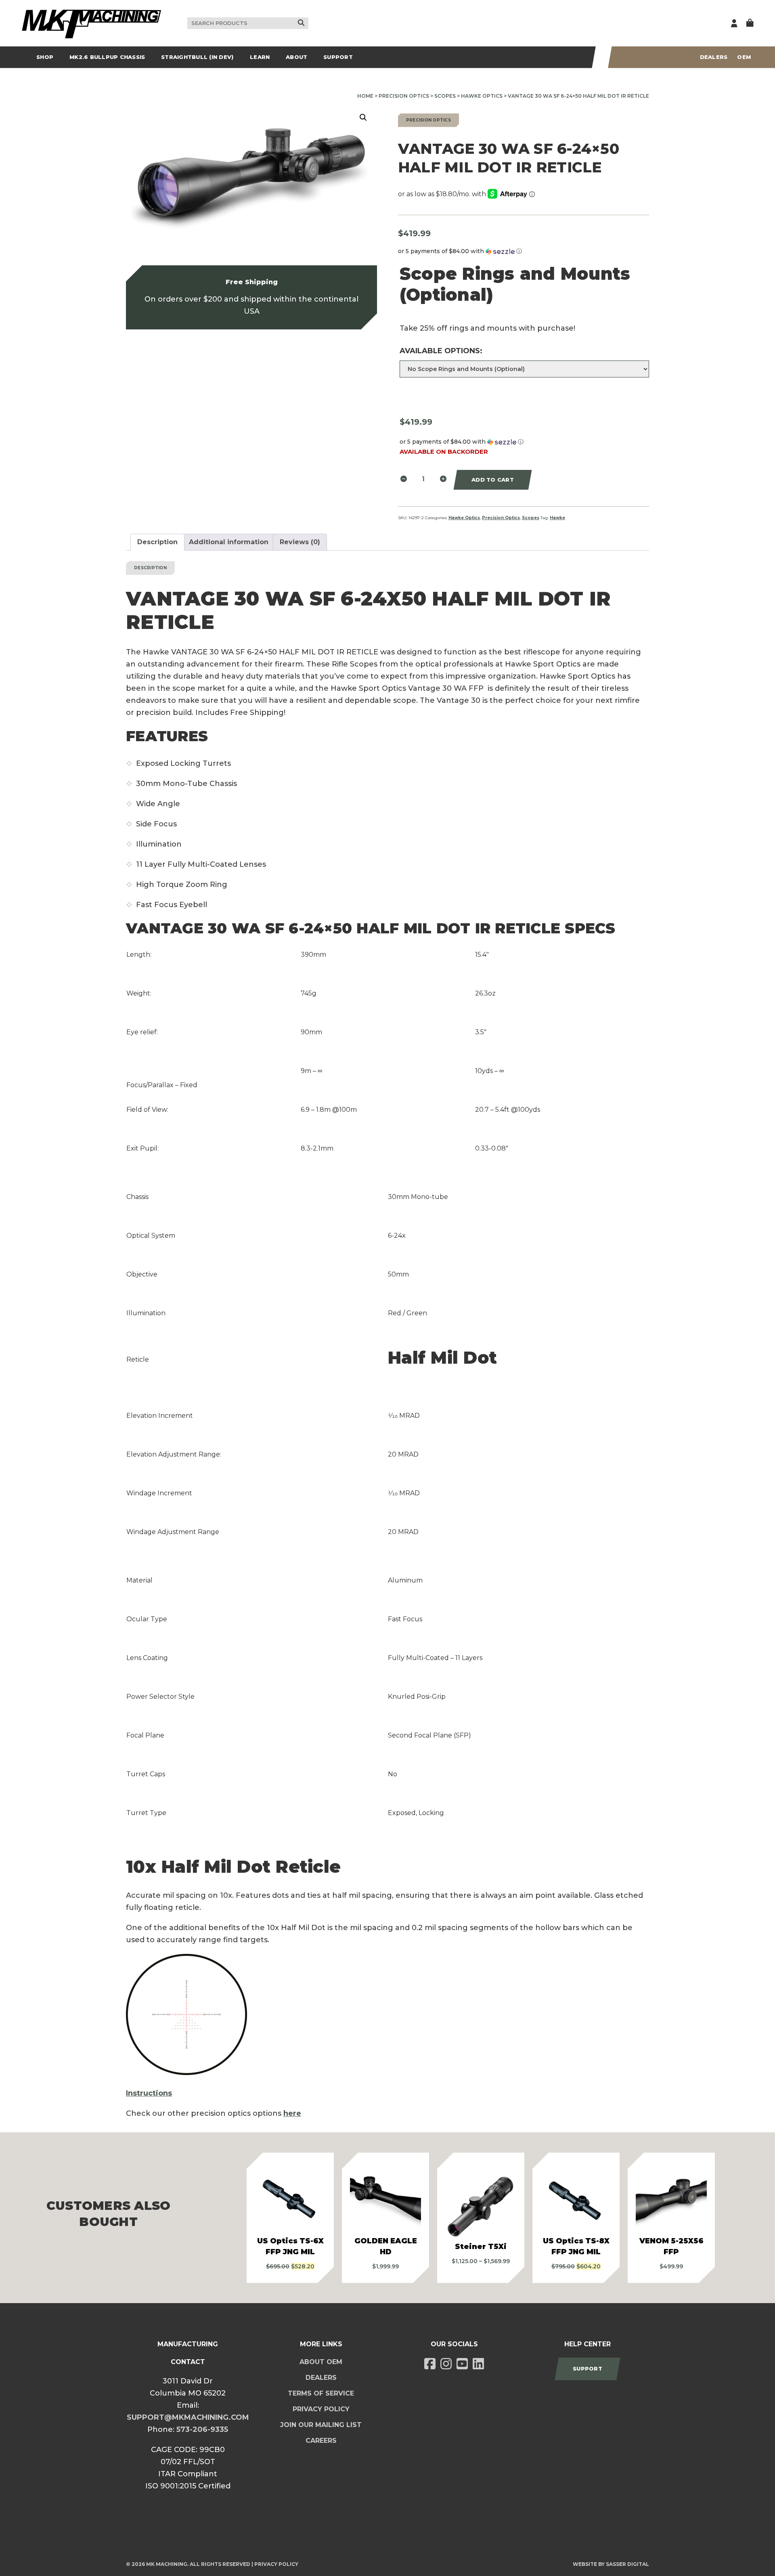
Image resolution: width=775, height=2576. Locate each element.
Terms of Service (321, 2393)
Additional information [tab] (229, 542)
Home (365, 96)
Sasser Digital (627, 2564)
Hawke (557, 518)
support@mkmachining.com (188, 2417)
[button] (363, 117)
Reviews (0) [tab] (300, 542)
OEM (744, 57)
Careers (321, 2441)
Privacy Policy (321, 2409)
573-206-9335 (202, 2429)
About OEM (321, 2362)
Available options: (441, 351)
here (292, 2113)
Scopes (445, 96)
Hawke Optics (482, 96)
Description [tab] (157, 542)
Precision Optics (404, 96)
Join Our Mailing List (321, 2425)
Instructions (149, 2093)
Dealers (714, 57)
